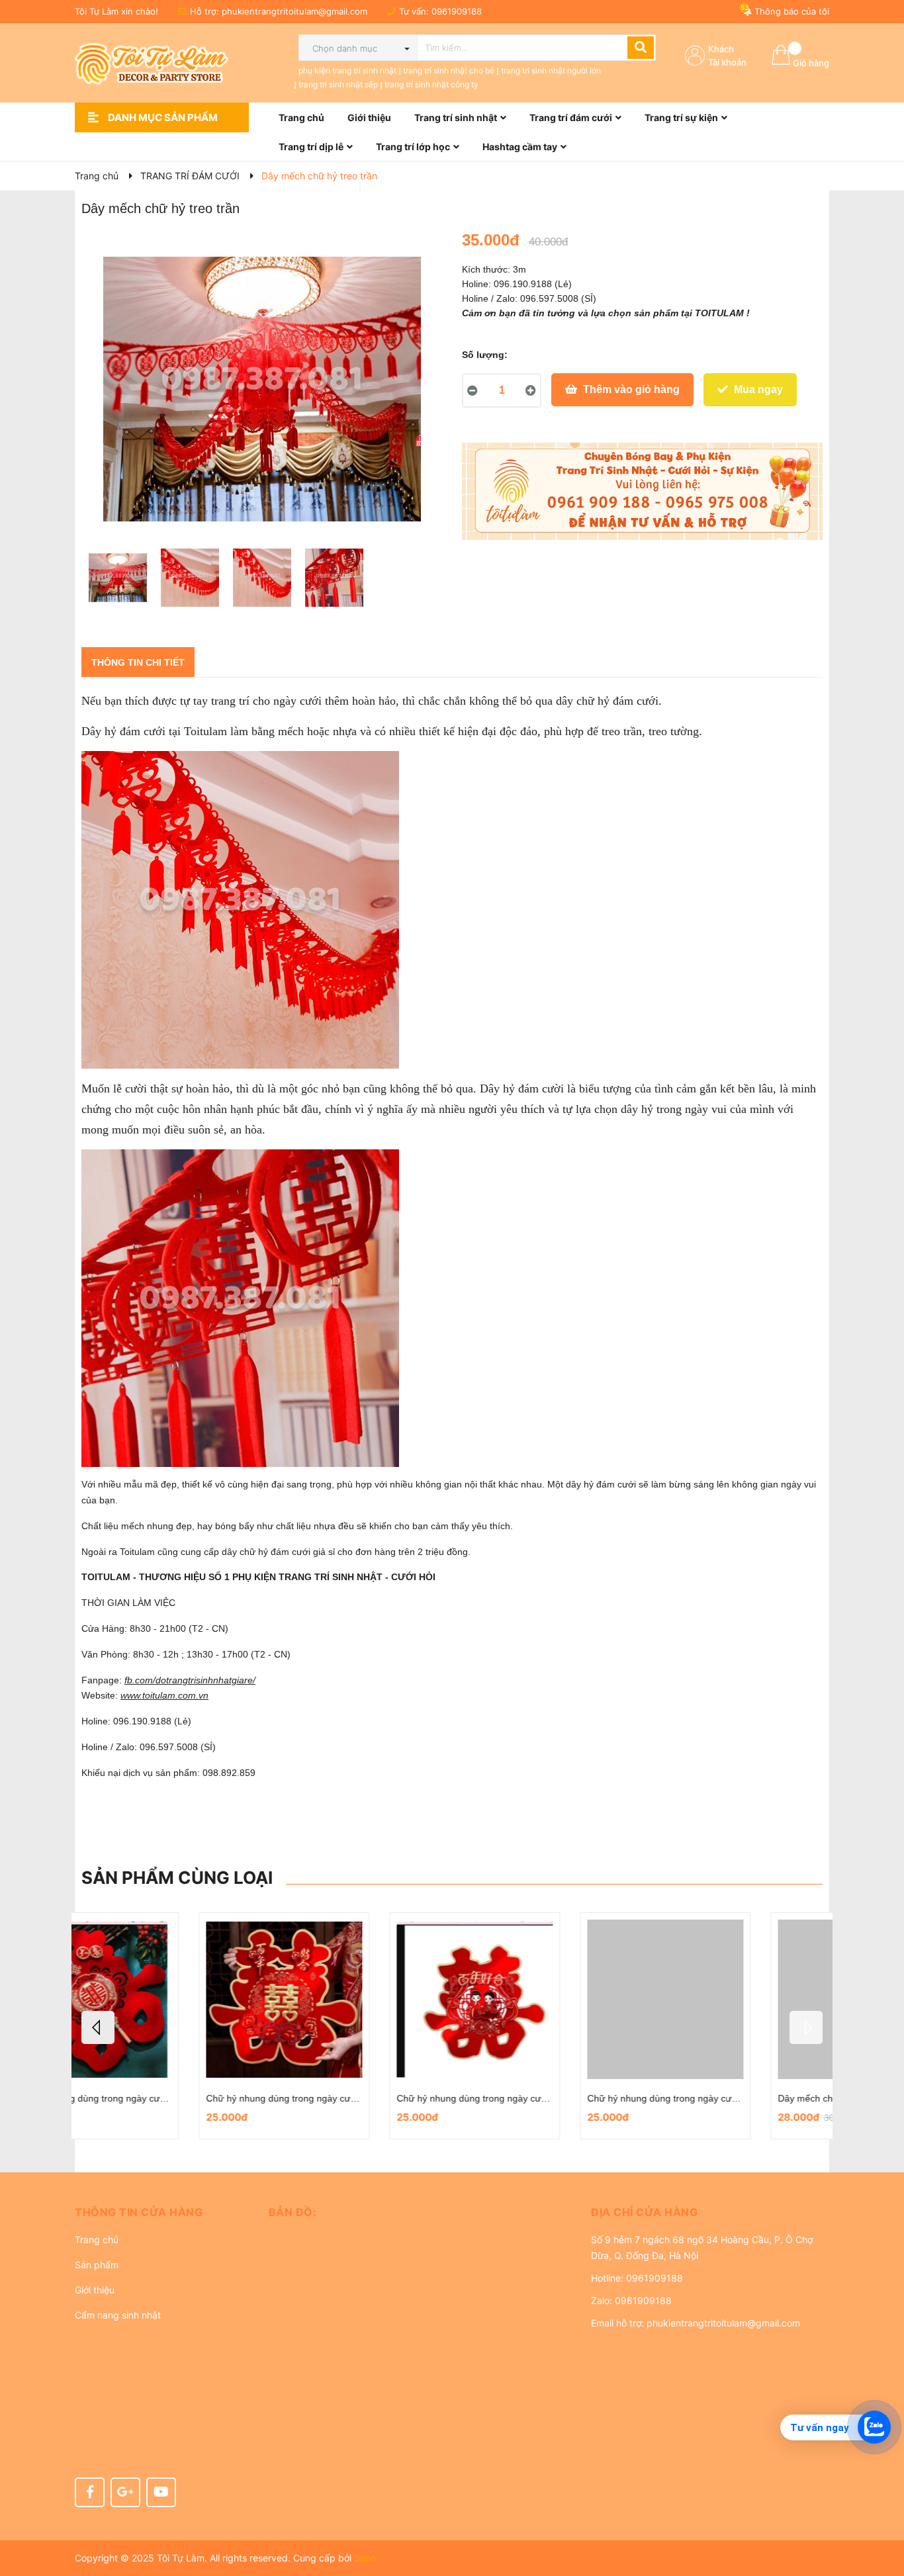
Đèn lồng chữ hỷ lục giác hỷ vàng (730, 2098)
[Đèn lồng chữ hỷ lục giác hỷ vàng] (739, 1999)
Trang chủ (97, 2240)
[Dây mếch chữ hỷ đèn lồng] (357, 1999)
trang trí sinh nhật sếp (338, 84)
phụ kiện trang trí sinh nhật (347, 70)
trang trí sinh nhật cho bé (449, 70)
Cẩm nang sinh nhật (118, 2315)
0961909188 (457, 11)
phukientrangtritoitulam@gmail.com (294, 11)
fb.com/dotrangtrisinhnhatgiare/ (190, 1680)
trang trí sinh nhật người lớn (551, 70)
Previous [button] (98, 2027)
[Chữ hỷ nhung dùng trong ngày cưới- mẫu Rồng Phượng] (167, 1999)
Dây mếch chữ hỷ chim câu (527, 2098)
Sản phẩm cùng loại (177, 1878)
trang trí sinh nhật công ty (431, 84)
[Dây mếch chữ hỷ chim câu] (548, 1999)
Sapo (365, 2558)
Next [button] (806, 2027)
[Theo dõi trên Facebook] (90, 2492)
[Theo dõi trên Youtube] (161, 2492)
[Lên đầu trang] (881, 2513)
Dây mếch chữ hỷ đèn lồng (336, 2098)
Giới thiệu (95, 2290)
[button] (162, 2212)
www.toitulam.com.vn (164, 1695)
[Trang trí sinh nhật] (642, 492)
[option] (117, 581)
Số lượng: (485, 355)
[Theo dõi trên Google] (125, 2492)
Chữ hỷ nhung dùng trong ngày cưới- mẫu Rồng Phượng (208, 2098)
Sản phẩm (97, 2265)
